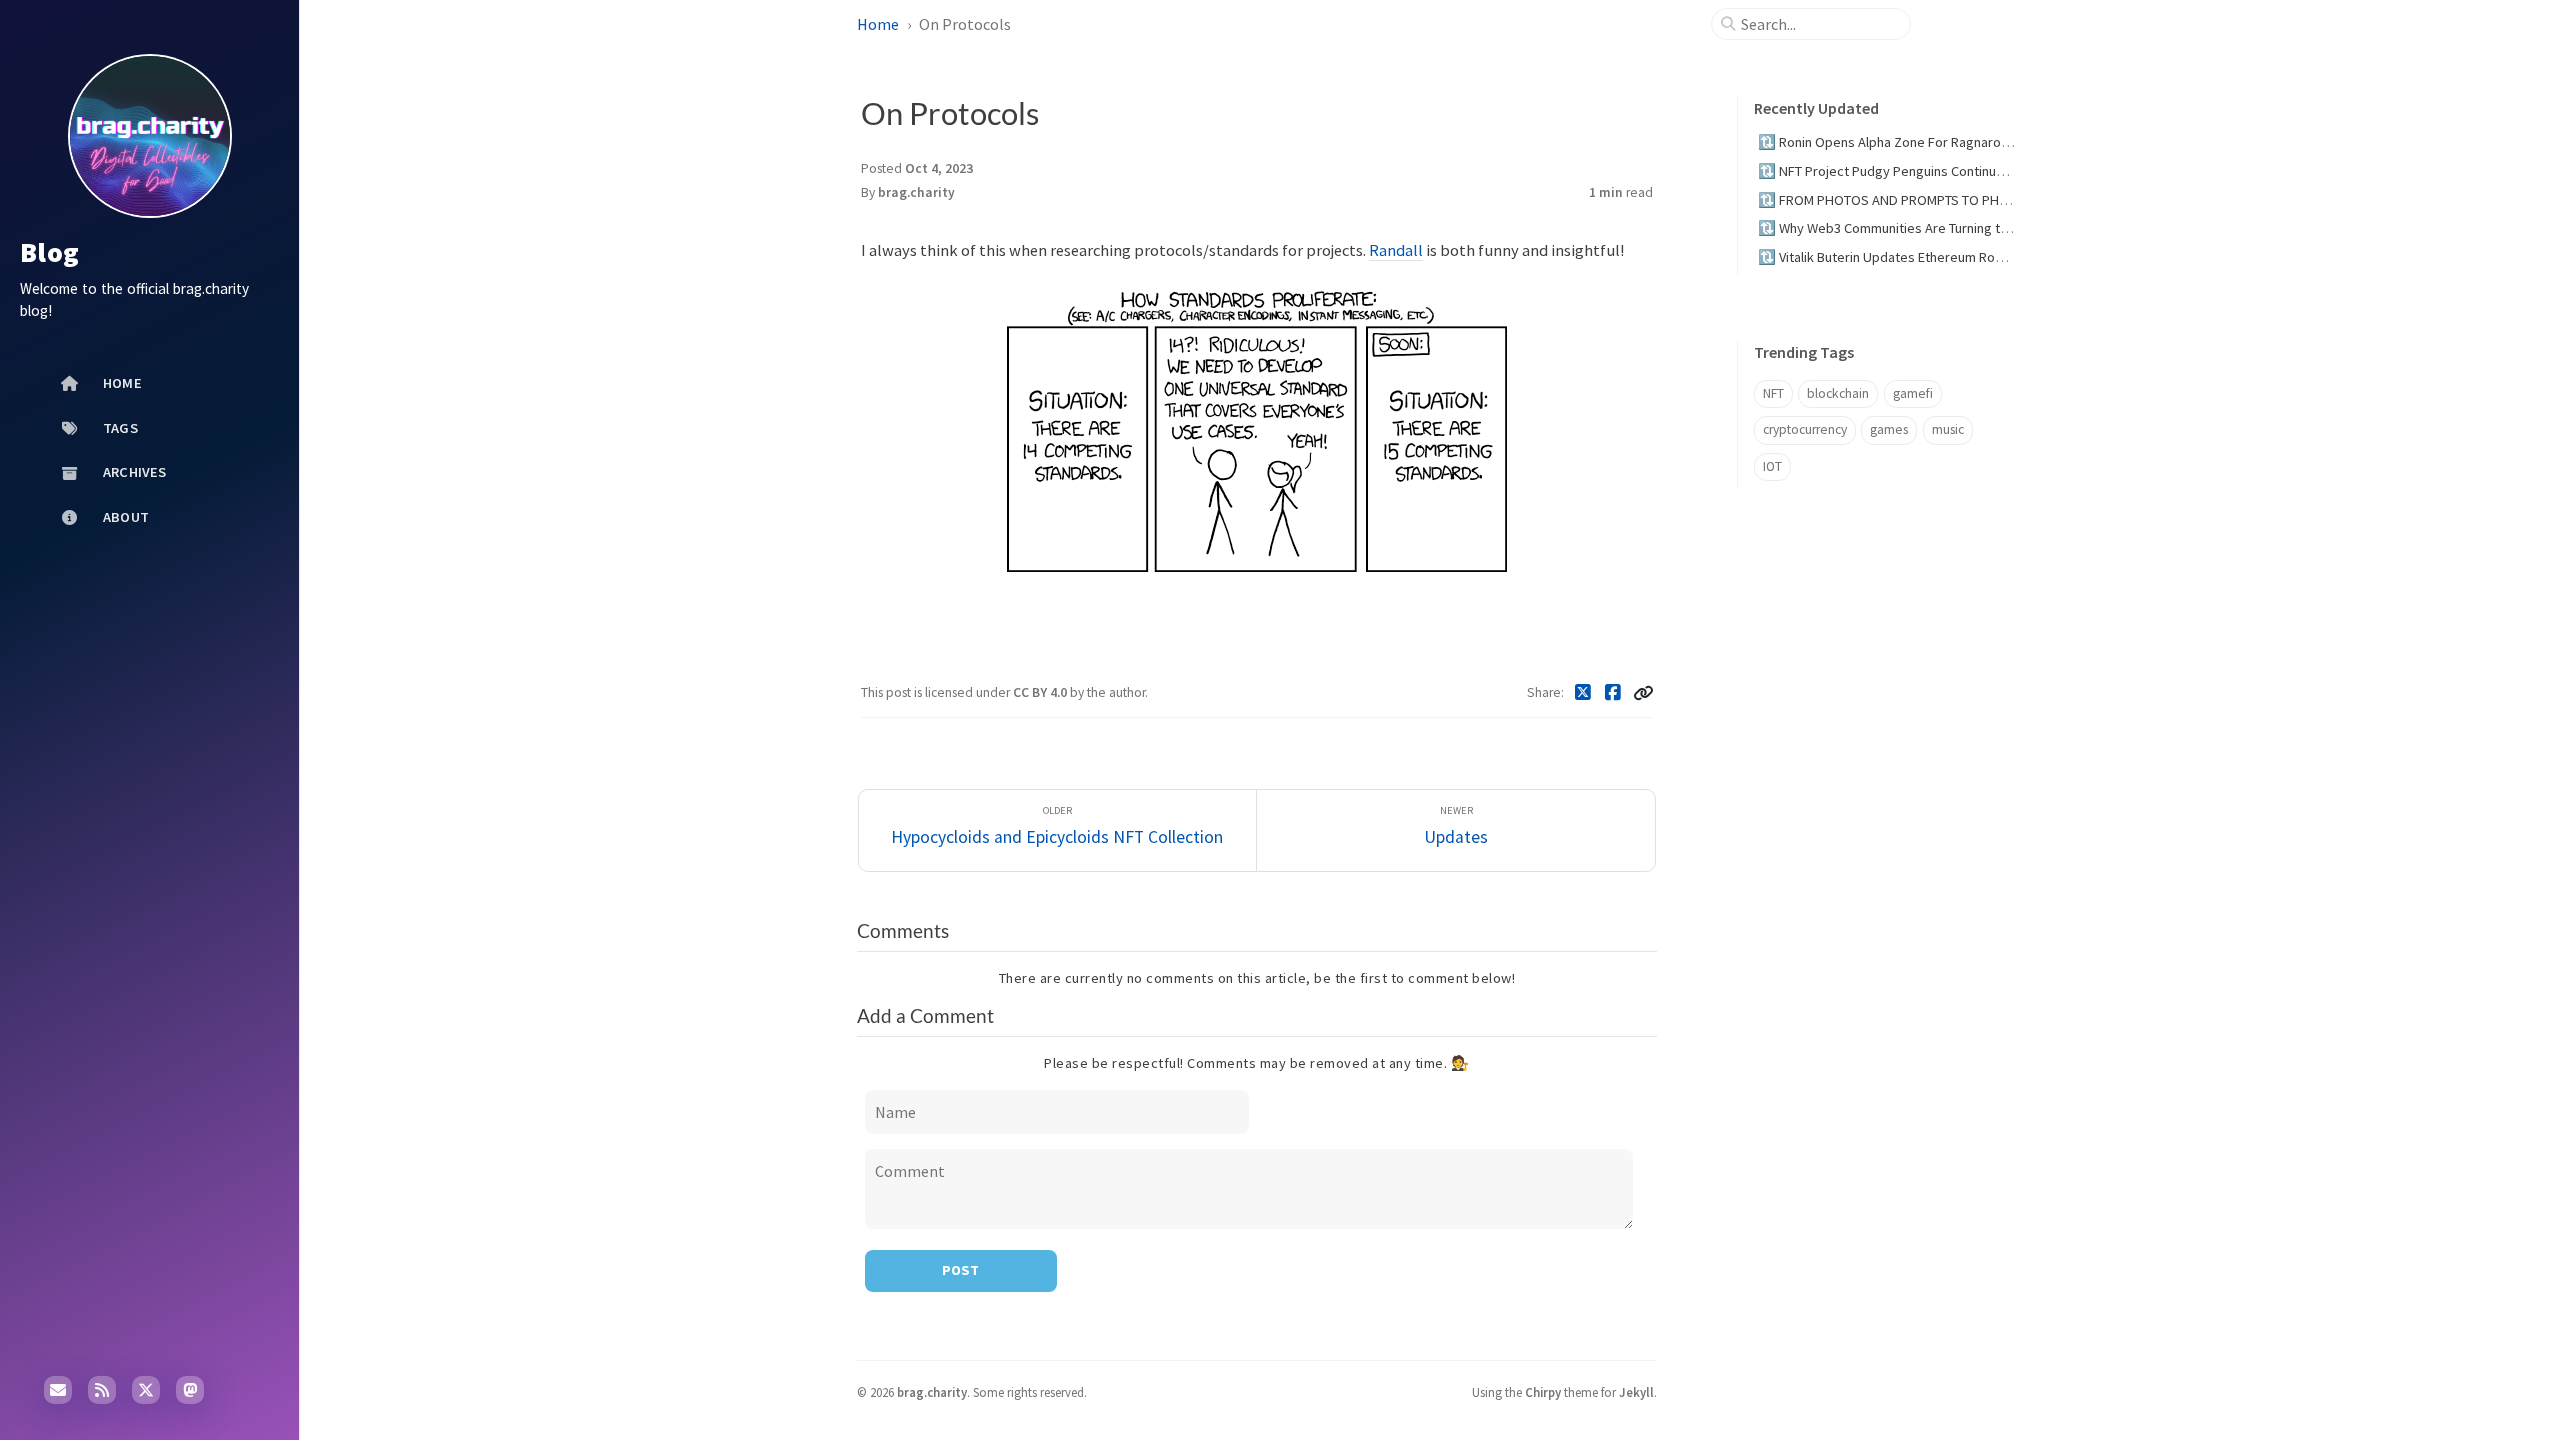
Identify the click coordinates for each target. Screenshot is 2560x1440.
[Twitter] (1583, 693)
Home (878, 24)
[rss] (102, 1390)
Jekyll (1636, 1392)
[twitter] (146, 1390)
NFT (1773, 393)
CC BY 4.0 (1041, 692)
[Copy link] (1643, 693)
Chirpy (1543, 1392)
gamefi (1913, 393)
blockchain (1838, 393)
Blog (49, 252)
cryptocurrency (1805, 429)
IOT (1772, 466)
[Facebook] (1613, 693)
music (1948, 429)
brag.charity (916, 192)
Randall (1396, 250)
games (1889, 429)
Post (960, 1270)
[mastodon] (190, 1390)
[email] (58, 1390)
